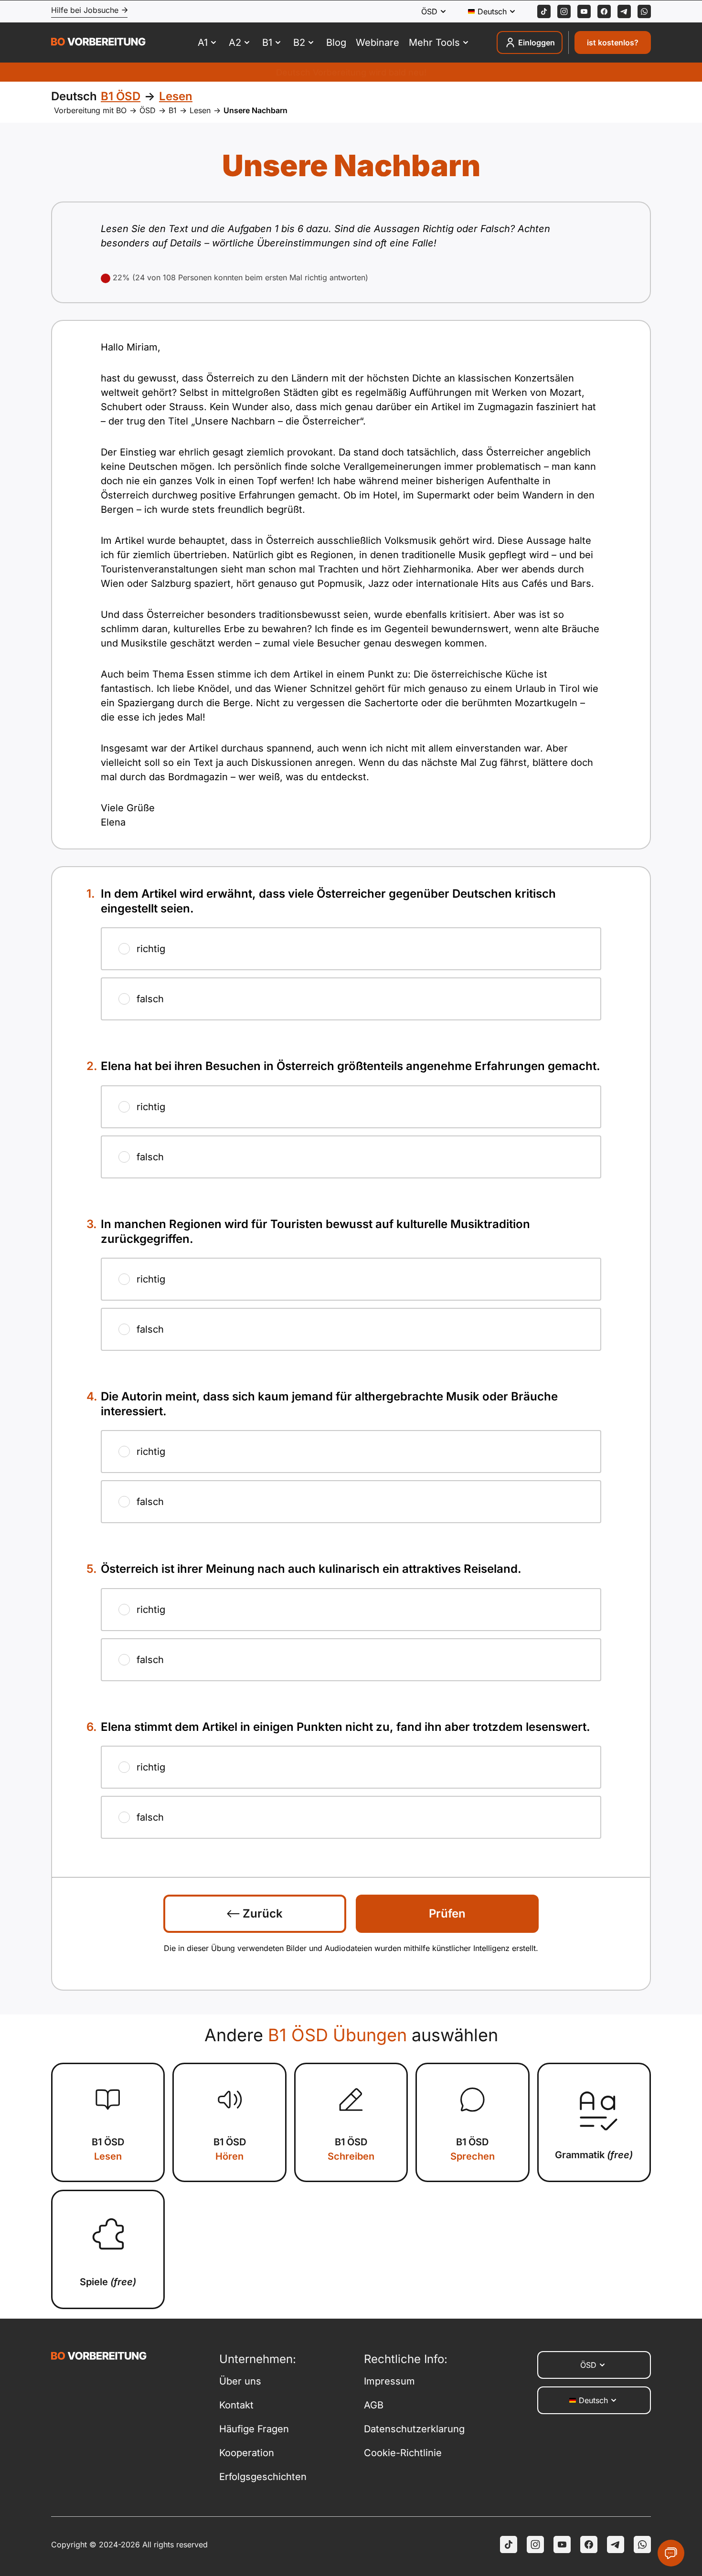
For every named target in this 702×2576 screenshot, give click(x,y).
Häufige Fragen (254, 2429)
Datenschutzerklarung (414, 2429)
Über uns (240, 2381)
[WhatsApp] (644, 11)
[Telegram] (624, 11)
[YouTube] (562, 2544)
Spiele (108, 2282)
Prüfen (447, 1913)
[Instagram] (564, 11)
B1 (173, 110)
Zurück (261, 1913)
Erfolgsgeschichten (263, 2477)
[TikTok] (544, 11)
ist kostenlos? (613, 42)
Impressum (389, 2381)
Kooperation (247, 2453)
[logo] (98, 43)
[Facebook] (604, 11)
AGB (374, 2405)
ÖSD (148, 110)
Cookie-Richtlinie (403, 2453)
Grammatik (594, 2155)
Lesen (200, 110)
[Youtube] (584, 11)
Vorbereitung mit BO (90, 110)
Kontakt (236, 2405)
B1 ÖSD (108, 2149)
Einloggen (537, 42)
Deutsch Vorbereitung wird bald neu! (351, 72)
